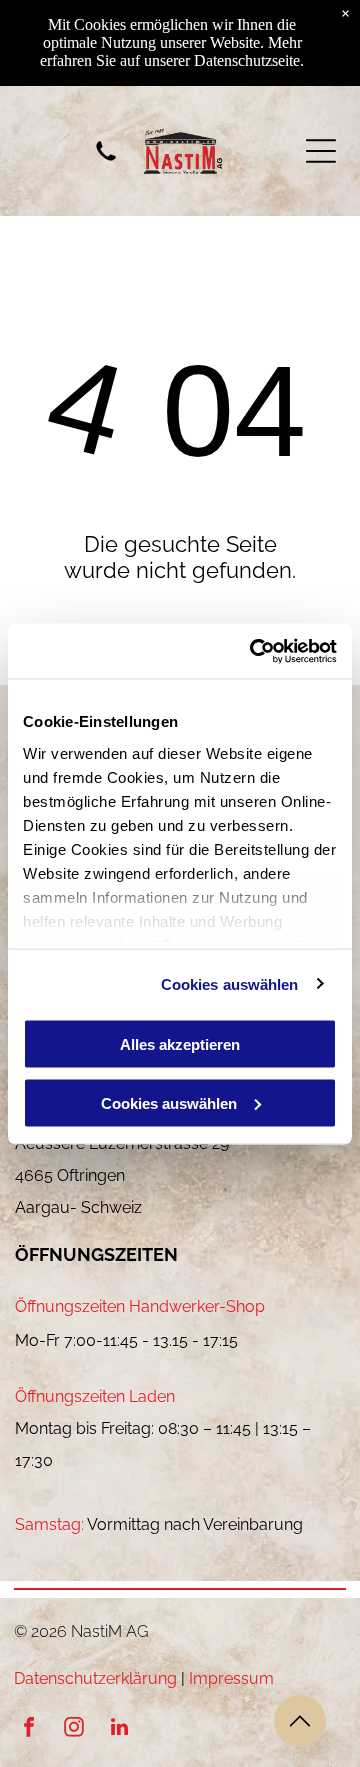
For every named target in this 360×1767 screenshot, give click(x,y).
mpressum (233, 1678)
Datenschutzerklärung (95, 1678)
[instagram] (74, 1729)
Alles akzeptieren (180, 1044)
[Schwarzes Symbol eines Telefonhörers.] (106, 161)
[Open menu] (321, 151)
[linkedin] (119, 1729)
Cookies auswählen (230, 983)
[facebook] (29, 1729)
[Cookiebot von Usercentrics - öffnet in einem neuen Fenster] (254, 651)
